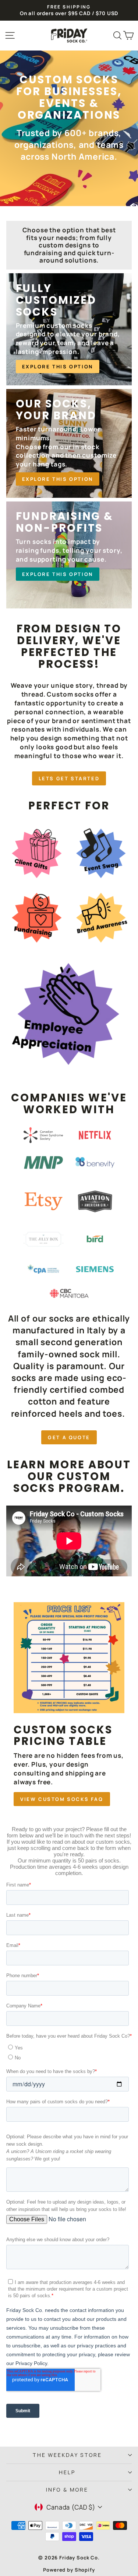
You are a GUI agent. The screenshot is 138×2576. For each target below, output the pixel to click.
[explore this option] (69, 329)
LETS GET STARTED (69, 778)
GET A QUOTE (69, 1437)
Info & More (67, 2490)
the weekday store (67, 2455)
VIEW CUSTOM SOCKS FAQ (62, 1799)
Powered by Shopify (69, 2570)
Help (67, 2472)
